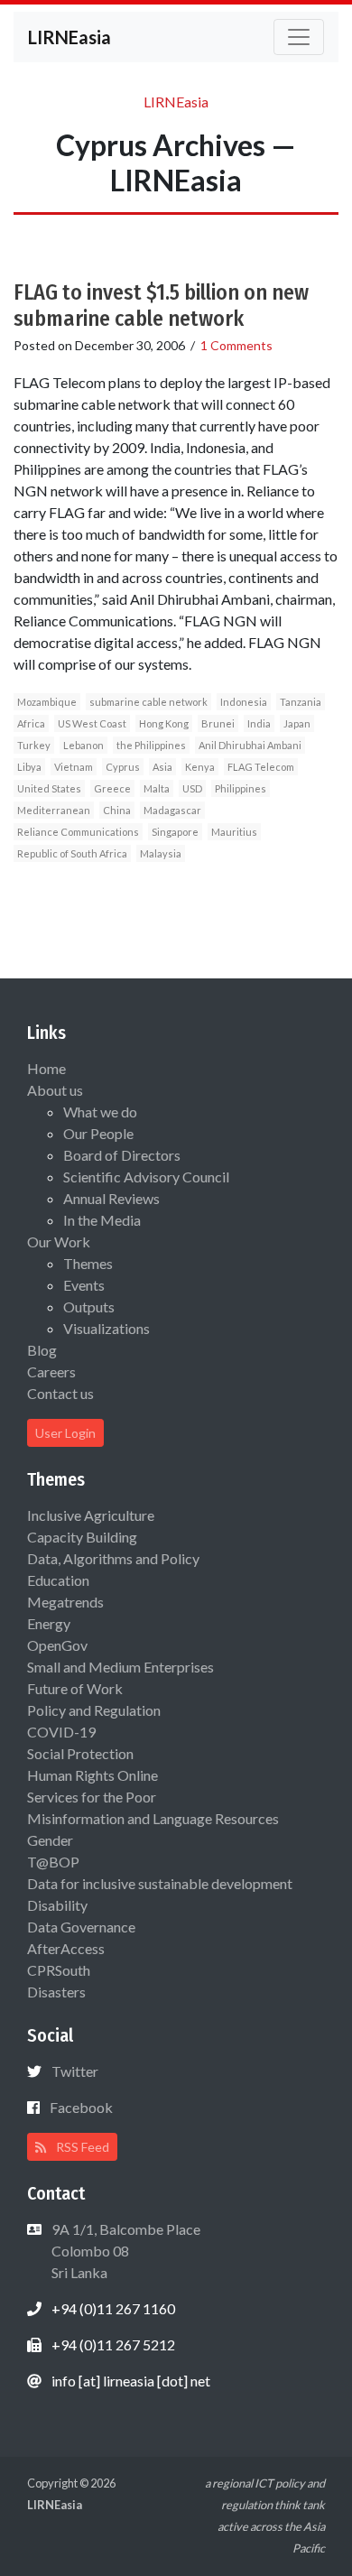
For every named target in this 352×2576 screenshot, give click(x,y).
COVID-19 (61, 1732)
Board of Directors (122, 1155)
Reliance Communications (78, 832)
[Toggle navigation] (299, 37)
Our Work (59, 1242)
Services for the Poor (92, 1797)
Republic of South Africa (72, 853)
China (117, 810)
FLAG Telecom (261, 767)
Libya (29, 767)
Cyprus (123, 767)
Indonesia (244, 702)
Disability (57, 1905)
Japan (297, 723)
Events (84, 1285)
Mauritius (234, 832)
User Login (65, 1433)
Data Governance (81, 1927)
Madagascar (172, 810)
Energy (49, 1623)
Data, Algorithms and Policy (113, 1558)
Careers (51, 1371)
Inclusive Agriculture (91, 1515)
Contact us (60, 1393)
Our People (98, 1133)
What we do (100, 1112)
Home (46, 1068)
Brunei (218, 723)
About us (55, 1090)
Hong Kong (164, 723)
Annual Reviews (111, 1198)
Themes (88, 1263)
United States (49, 788)
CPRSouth (59, 1970)
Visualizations (107, 1328)
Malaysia (161, 853)
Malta (157, 788)
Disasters (56, 1992)
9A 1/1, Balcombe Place (125, 2251)
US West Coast (92, 723)
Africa (31, 723)
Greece (112, 788)
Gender (50, 1840)
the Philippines (151, 745)
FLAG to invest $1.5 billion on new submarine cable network (161, 306)
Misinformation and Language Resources (153, 1818)
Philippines (241, 788)
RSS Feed (81, 2147)
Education (58, 1580)
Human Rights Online (93, 1775)
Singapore (175, 832)
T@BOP (53, 1862)
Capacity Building (82, 1537)
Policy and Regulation (94, 1710)
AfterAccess (66, 1948)
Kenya (200, 767)
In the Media (102, 1220)
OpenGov (57, 1645)
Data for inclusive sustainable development (160, 1883)
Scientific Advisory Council (146, 1177)
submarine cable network (148, 702)
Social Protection (80, 1753)
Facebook (81, 2107)
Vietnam (74, 767)
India (259, 723)
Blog (42, 1350)
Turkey (34, 745)
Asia (162, 767)
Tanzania (301, 702)
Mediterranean (54, 810)
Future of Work (75, 1688)
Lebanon (83, 745)
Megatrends (65, 1602)
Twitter (75, 2071)
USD (192, 788)
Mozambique (47, 702)
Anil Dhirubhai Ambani (250, 745)
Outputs (89, 1307)
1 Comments (236, 345)
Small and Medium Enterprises (120, 1667)
